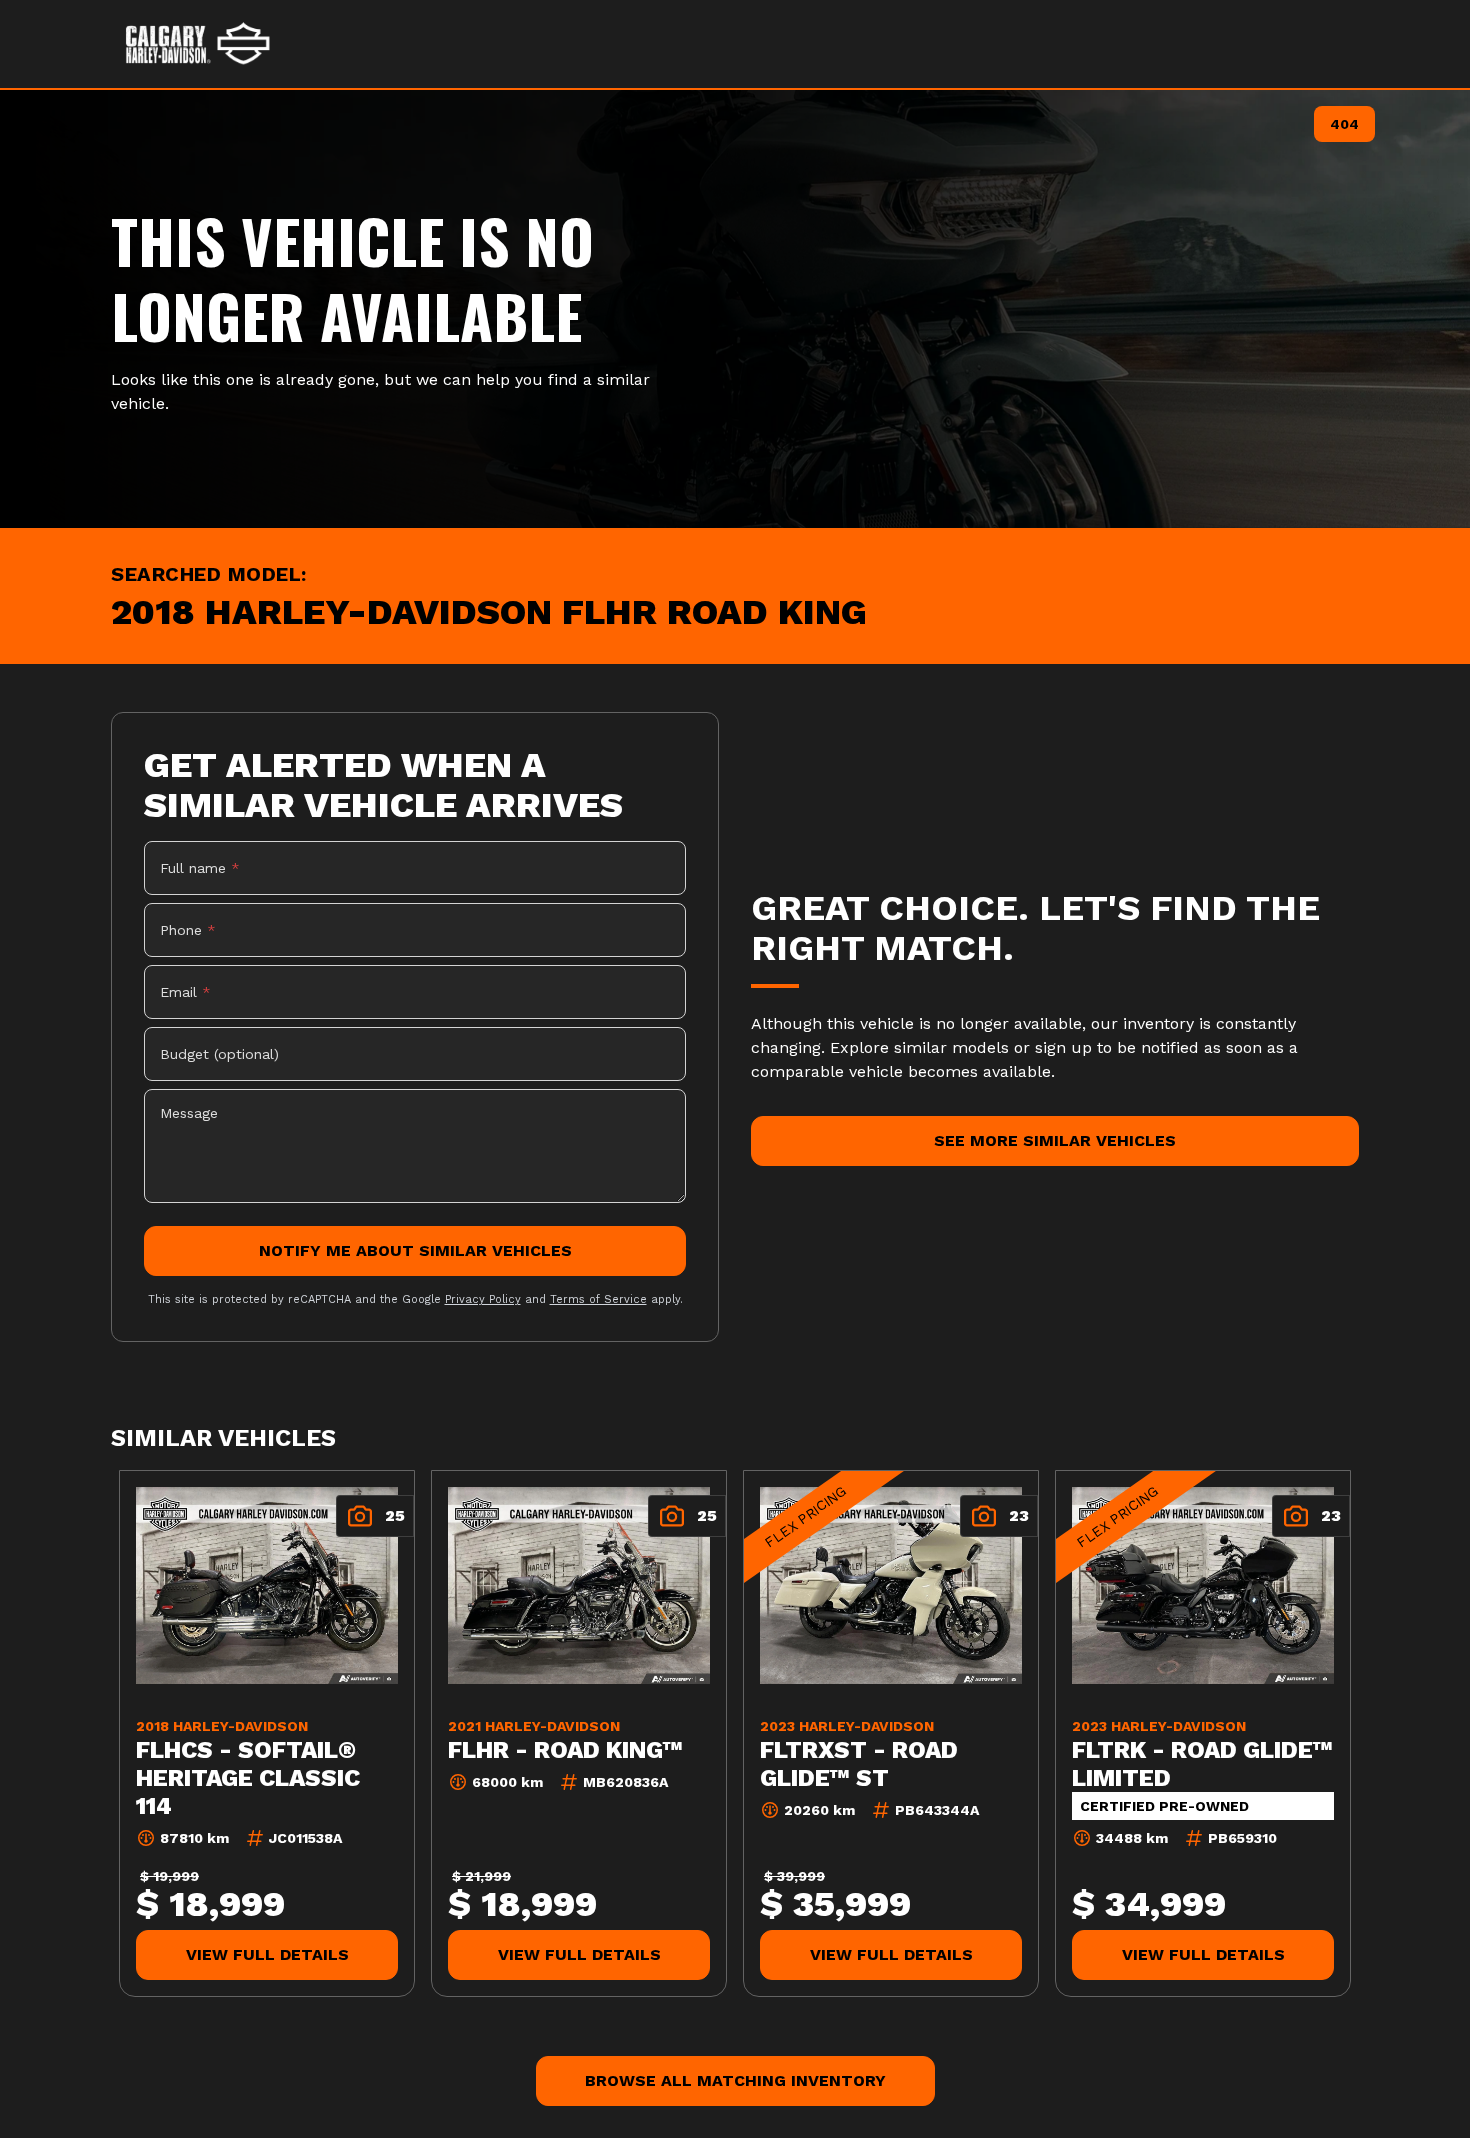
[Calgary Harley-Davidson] (198, 44)
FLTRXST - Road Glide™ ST (859, 1763)
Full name (200, 868)
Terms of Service (598, 1299)
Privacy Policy (483, 1299)
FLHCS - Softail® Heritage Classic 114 (248, 1777)
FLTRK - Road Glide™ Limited (1202, 1763)
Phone (188, 930)
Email (185, 992)
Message (189, 1113)
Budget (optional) (219, 1054)
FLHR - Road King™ (565, 1749)
